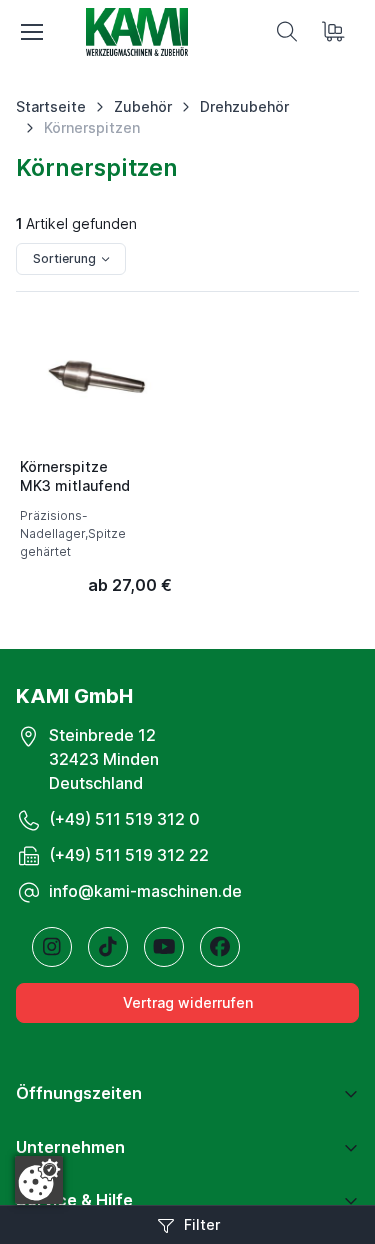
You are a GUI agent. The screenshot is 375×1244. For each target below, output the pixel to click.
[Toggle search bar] (287, 32)
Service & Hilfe (74, 1200)
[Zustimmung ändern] (39, 1180)
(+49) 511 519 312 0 (124, 819)
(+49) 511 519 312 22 (129, 855)
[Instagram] (52, 947)
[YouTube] (164, 947)
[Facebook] (220, 947)
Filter (202, 1224)
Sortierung (64, 258)
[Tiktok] (108, 947)
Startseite (51, 106)
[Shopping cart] (335, 32)
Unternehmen (70, 1147)
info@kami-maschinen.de (145, 891)
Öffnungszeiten (79, 1093)
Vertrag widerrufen (188, 1002)
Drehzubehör (244, 106)
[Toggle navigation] (31, 32)
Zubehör (143, 106)
